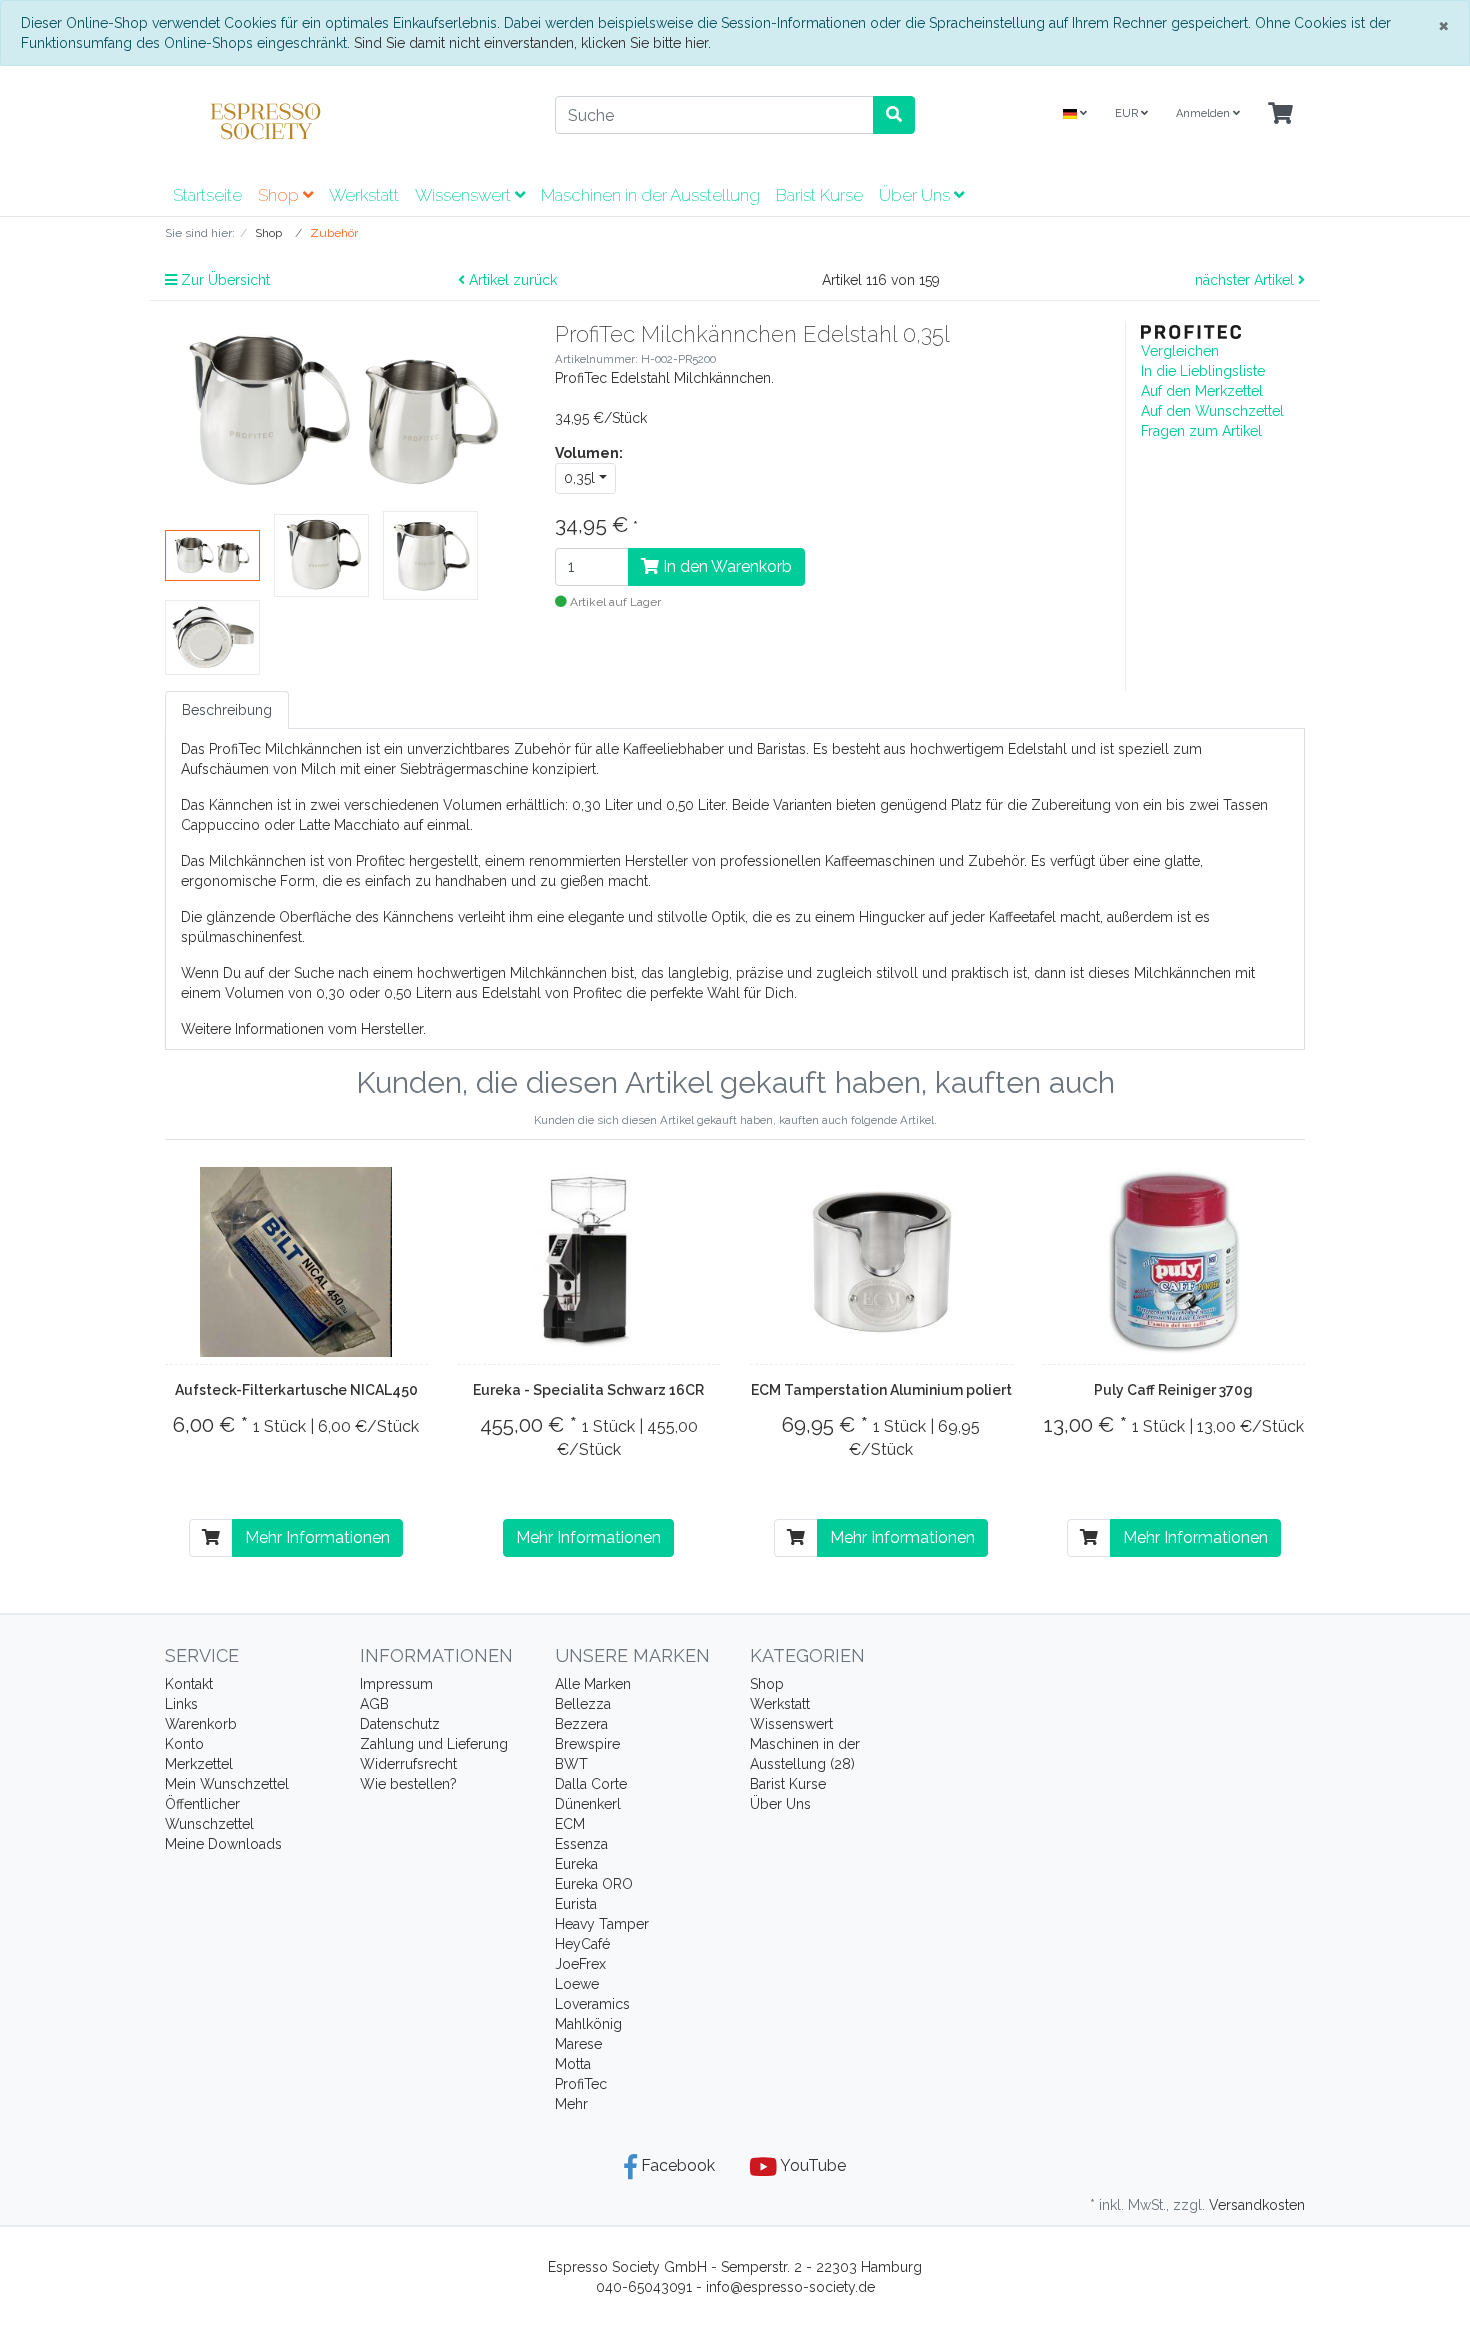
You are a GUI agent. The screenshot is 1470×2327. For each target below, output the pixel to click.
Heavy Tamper (602, 1924)
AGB (374, 1704)
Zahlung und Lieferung (434, 1744)
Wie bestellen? (408, 1784)
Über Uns (916, 195)
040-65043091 (644, 2287)
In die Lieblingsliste (1203, 371)
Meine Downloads (223, 1844)
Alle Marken (593, 1684)
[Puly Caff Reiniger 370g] (1174, 1262)
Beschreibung (227, 710)
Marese (578, 2044)
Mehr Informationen (317, 1537)
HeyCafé (582, 1944)
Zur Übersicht (223, 280)
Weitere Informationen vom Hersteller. (303, 1029)
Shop (280, 195)
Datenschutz (400, 1724)
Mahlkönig (588, 2024)
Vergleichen (1180, 351)
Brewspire (587, 1744)
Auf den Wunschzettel (1212, 411)
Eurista (576, 1904)
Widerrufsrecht (408, 1764)
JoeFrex (580, 1964)
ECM (570, 1824)
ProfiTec (581, 2084)
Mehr (571, 2104)
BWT (571, 1764)
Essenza (581, 1844)
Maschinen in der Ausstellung (650, 195)
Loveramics (592, 2004)
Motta (573, 2064)
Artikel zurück (511, 280)
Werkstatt (364, 195)
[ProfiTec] (1191, 331)
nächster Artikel (1246, 280)
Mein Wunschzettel (227, 1784)
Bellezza (583, 1704)
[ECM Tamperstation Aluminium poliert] (881, 1262)
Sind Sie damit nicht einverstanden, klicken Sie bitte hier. (532, 43)
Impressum (396, 1684)
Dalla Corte (591, 1784)
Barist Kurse (819, 195)
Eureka (576, 1864)
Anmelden (1204, 113)
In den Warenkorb (725, 566)
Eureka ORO (594, 1884)
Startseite (207, 195)
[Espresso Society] (345, 121)
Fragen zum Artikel (1201, 431)
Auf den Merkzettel (1202, 391)
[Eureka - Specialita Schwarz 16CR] (589, 1262)
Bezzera (581, 1724)
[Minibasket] (1280, 114)
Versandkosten (1257, 2205)
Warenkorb (201, 1724)
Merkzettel (199, 1764)
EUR (1128, 113)
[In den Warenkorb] (211, 1538)
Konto (184, 1744)
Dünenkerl (588, 1804)
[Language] (1075, 114)
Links (181, 1704)
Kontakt (189, 1684)
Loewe (577, 1984)
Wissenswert (465, 195)
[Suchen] (894, 115)
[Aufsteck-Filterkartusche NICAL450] (296, 1262)
